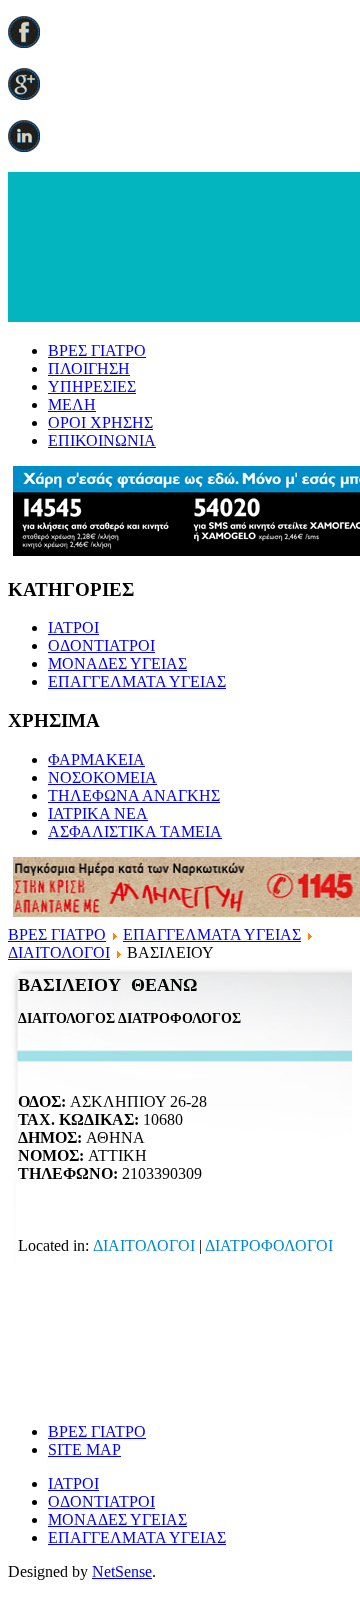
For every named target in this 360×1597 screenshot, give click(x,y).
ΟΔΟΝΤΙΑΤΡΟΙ (101, 645)
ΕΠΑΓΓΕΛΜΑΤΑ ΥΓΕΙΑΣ (137, 681)
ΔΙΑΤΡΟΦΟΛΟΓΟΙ (269, 1245)
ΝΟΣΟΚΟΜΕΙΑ (102, 777)
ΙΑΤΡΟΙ (73, 627)
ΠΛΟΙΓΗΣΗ (89, 368)
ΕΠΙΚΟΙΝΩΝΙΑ (102, 440)
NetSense (122, 1571)
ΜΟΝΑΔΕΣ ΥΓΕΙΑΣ (117, 663)
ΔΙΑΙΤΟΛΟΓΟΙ (59, 952)
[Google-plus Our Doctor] (24, 94)
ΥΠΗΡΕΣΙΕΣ (92, 386)
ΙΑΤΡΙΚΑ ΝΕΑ (98, 813)
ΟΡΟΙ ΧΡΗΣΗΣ (100, 422)
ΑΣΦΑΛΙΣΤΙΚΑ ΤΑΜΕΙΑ (135, 831)
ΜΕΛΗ (72, 404)
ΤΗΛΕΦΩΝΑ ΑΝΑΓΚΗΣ (134, 795)
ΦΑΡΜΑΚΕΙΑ (96, 759)
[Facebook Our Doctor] (24, 42)
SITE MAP (84, 1449)
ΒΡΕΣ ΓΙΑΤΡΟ (97, 350)
